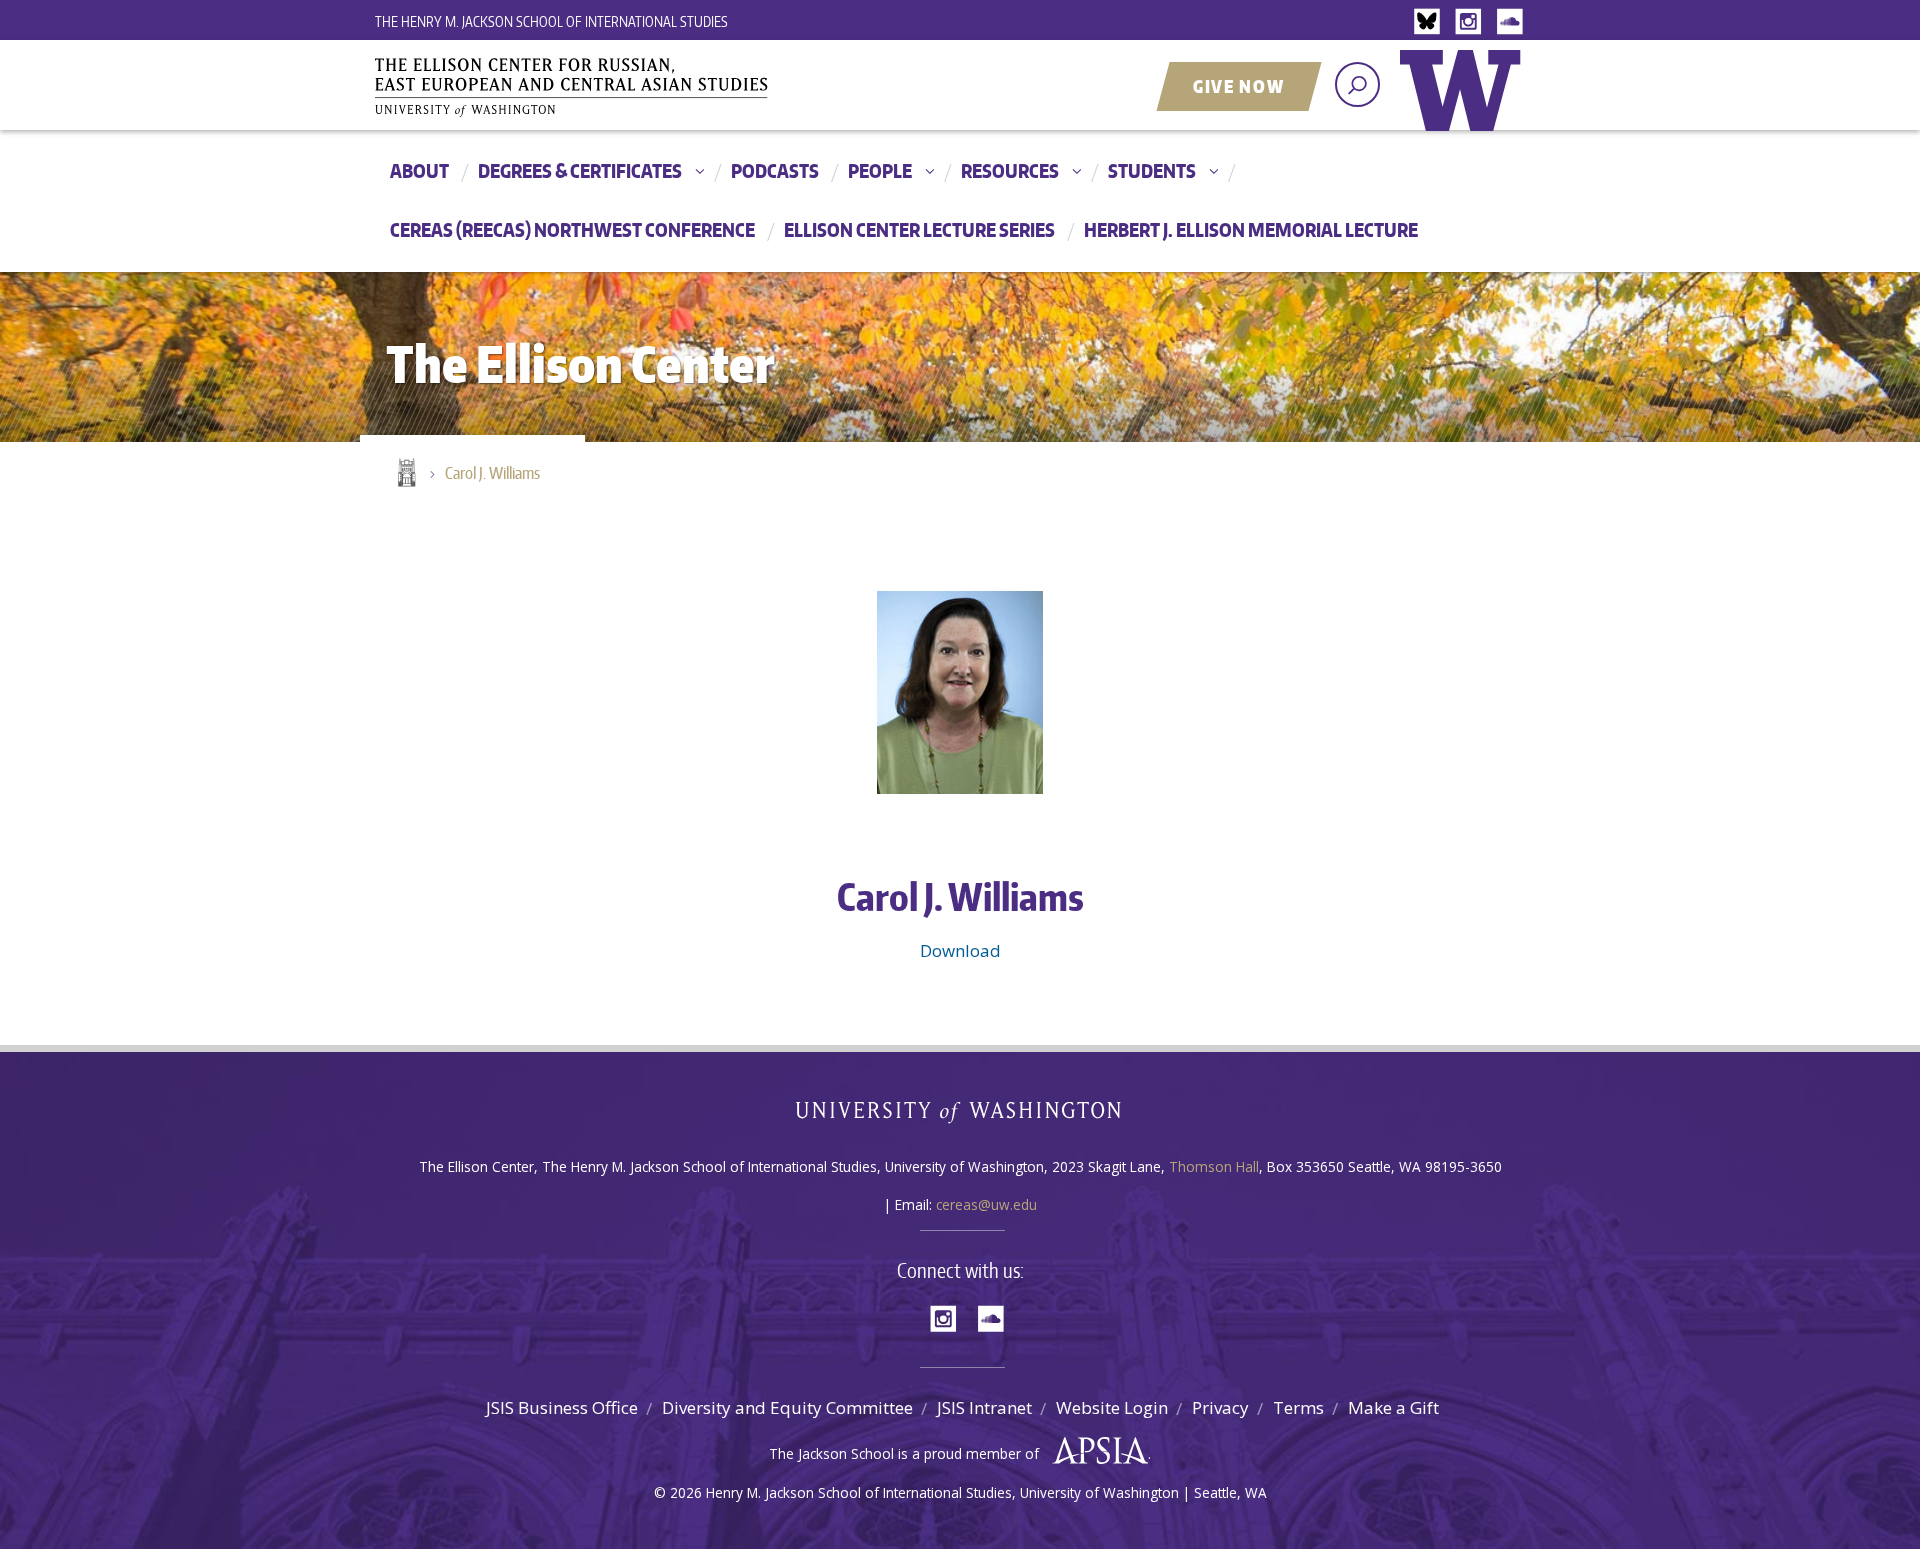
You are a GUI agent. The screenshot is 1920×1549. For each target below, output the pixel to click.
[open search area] (1357, 84)
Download (960, 950)
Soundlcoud (1512, 22)
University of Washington (1465, 105)
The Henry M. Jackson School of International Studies (551, 21)
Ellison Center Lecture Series (919, 229)
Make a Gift (1393, 1407)
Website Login (1112, 1407)
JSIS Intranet (984, 1407)
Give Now (1239, 86)
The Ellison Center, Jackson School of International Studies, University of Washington (600, 87)
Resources (1010, 170)
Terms (1298, 1407)
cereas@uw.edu (986, 1204)
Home (405, 474)
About (419, 170)
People (880, 170)
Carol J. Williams (492, 473)
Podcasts (775, 170)
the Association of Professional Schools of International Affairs (1095, 1451)
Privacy (1220, 1407)
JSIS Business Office (562, 1407)
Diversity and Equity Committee (787, 1407)
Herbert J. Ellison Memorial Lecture (1251, 229)
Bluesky (1432, 22)
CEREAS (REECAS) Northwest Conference (572, 229)
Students (1152, 170)
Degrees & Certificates (580, 170)
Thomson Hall (1214, 1166)
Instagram (1472, 22)
